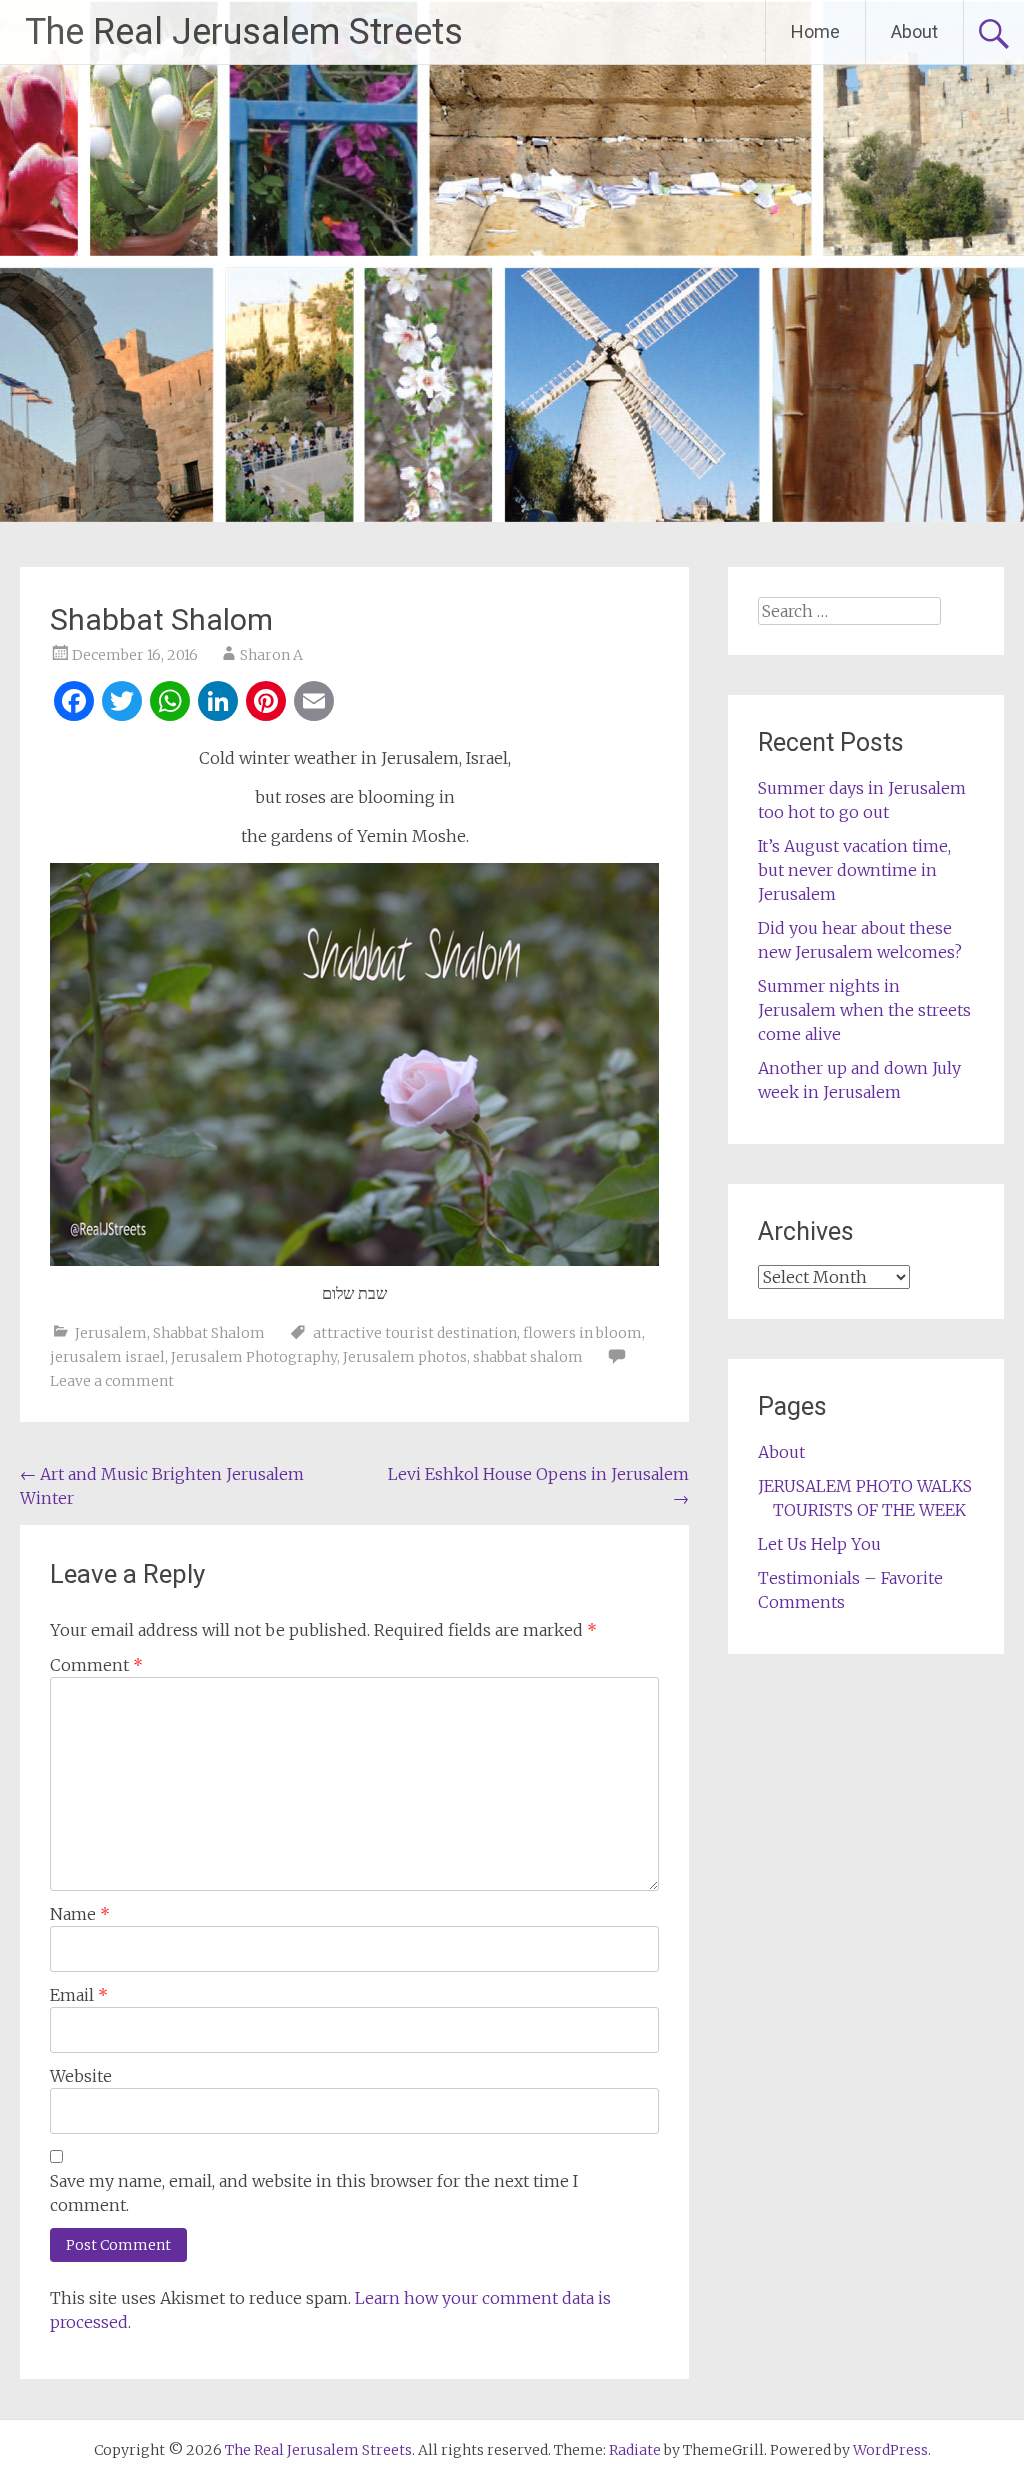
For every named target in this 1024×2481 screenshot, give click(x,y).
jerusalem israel (107, 1357)
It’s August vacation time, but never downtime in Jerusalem (854, 870)
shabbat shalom (528, 1357)
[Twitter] (122, 703)
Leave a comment (112, 1381)
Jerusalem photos (405, 1357)
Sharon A (271, 655)
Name (80, 1914)
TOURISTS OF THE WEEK (869, 1510)
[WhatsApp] (170, 703)
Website (81, 2076)
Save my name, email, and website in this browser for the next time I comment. (314, 2193)
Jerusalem (111, 1333)
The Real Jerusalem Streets (244, 32)
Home (815, 31)
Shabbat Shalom (209, 1333)
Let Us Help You (819, 1544)
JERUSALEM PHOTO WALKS (865, 1486)
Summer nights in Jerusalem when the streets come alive (864, 1010)
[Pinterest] (266, 703)
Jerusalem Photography (254, 1357)
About (914, 31)
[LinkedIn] (218, 703)
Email (79, 1995)
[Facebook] (74, 703)
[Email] (314, 703)
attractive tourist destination (415, 1333)
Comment (96, 1665)
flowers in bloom (582, 1333)
